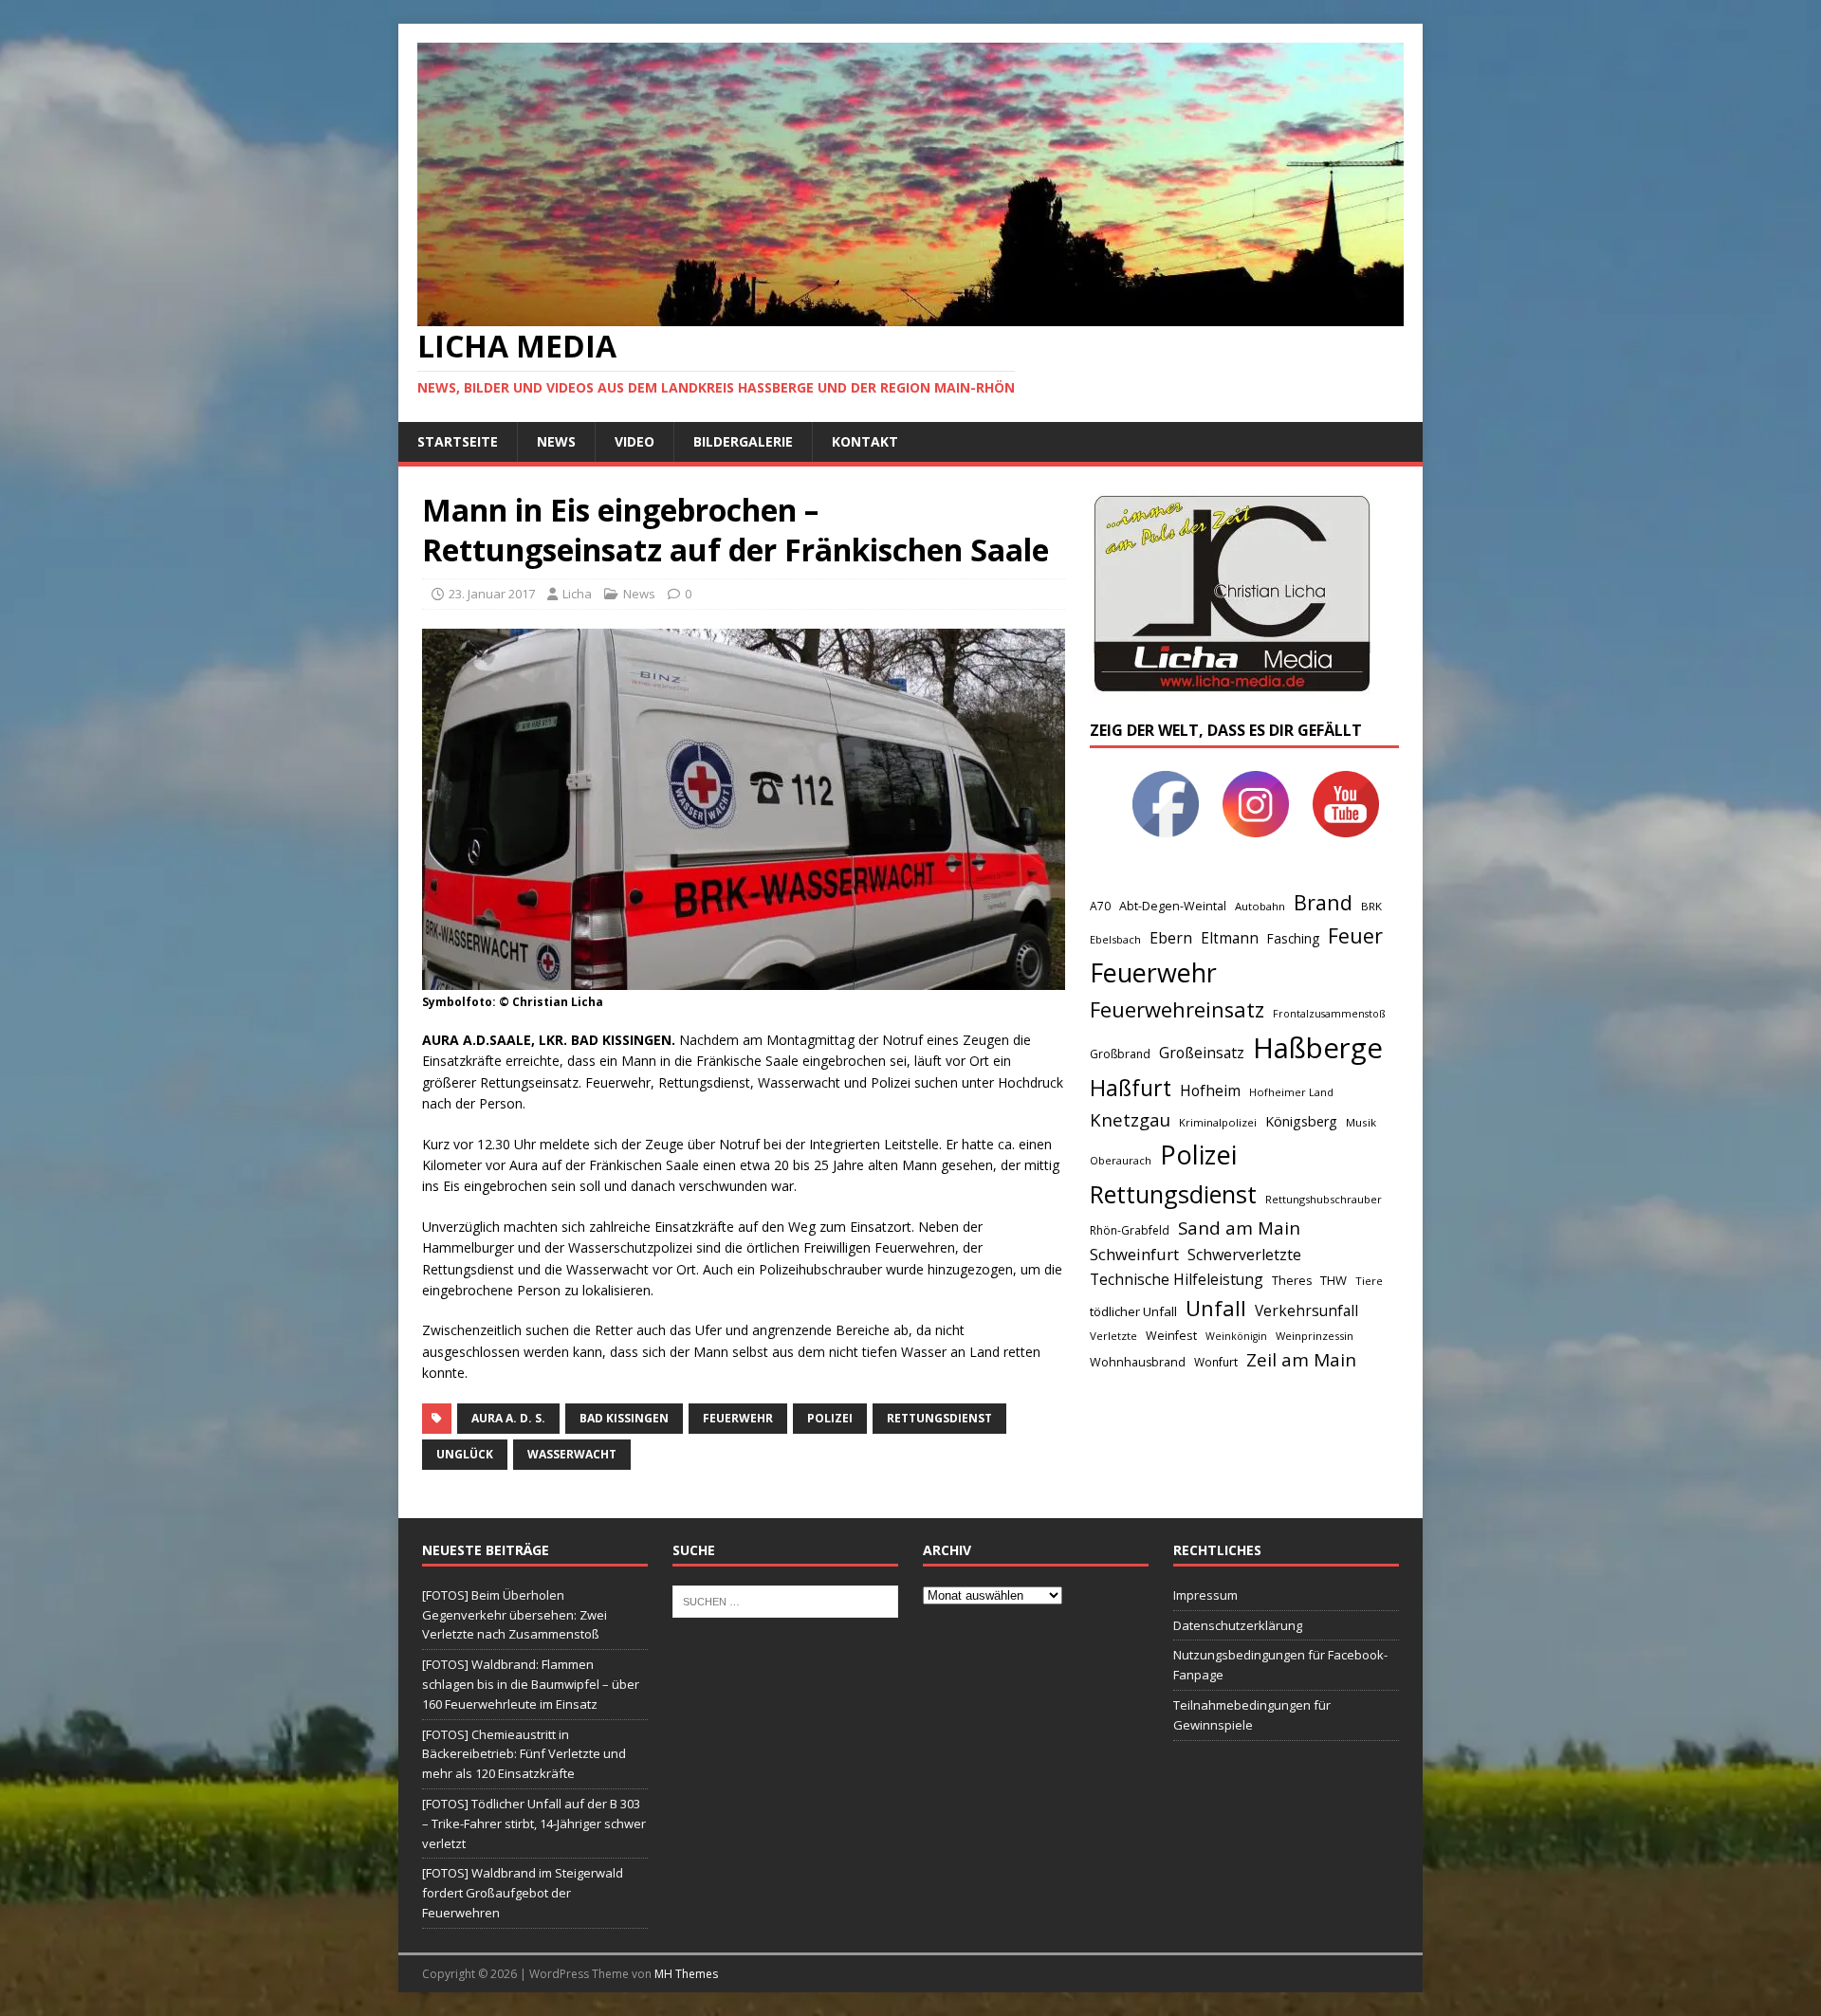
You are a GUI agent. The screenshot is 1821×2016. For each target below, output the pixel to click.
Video (635, 441)
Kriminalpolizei (1218, 1122)
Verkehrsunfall (1306, 1311)
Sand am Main (1239, 1228)
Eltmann (1230, 938)
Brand (1323, 902)
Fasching (1293, 938)
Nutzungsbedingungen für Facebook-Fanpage (1280, 1665)
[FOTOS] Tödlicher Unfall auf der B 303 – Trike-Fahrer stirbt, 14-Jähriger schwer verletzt (534, 1824)
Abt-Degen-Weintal (1173, 906)
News (556, 441)
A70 (1100, 906)
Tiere (1369, 1281)
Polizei (830, 1418)
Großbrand (1120, 1054)
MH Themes (686, 1974)
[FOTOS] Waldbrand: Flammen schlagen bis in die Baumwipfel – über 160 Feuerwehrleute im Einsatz (531, 1684)
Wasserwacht (572, 1454)
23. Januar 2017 (492, 594)
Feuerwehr (738, 1418)
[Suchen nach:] (785, 1600)
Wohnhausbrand (1138, 1362)
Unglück (465, 1454)
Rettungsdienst (939, 1418)
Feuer (1355, 935)
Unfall (1216, 1308)
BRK (1371, 906)
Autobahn (1260, 906)
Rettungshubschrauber (1324, 1199)
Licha (577, 594)
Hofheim (1210, 1090)
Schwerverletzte (1244, 1255)
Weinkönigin (1236, 1336)
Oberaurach (1121, 1160)
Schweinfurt (1134, 1254)
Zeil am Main (1301, 1360)
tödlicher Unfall (1133, 1311)
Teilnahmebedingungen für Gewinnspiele (1252, 1715)
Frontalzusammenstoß (1329, 1013)
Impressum (1205, 1595)
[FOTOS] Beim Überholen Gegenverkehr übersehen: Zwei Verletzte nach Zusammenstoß (515, 1615)
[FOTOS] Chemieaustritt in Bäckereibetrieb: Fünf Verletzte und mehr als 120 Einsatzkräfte (524, 1754)
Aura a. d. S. (508, 1418)
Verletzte (1113, 1336)
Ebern (1171, 938)
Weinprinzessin (1315, 1336)
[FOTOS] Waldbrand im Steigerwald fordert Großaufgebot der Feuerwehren (523, 1893)
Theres (1292, 1281)
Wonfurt (1216, 1362)
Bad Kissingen (624, 1418)
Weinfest (1171, 1335)
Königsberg (1301, 1121)
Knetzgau (1130, 1119)
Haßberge (1318, 1048)
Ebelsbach (1115, 939)
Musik (1361, 1122)
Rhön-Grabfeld (1130, 1230)
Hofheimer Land (1291, 1092)
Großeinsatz (1202, 1053)
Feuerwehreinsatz (1177, 1009)
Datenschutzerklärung (1238, 1625)
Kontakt (865, 441)
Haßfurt (1131, 1088)
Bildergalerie (743, 441)
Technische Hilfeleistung (1177, 1279)
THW (1334, 1280)
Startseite (458, 441)
